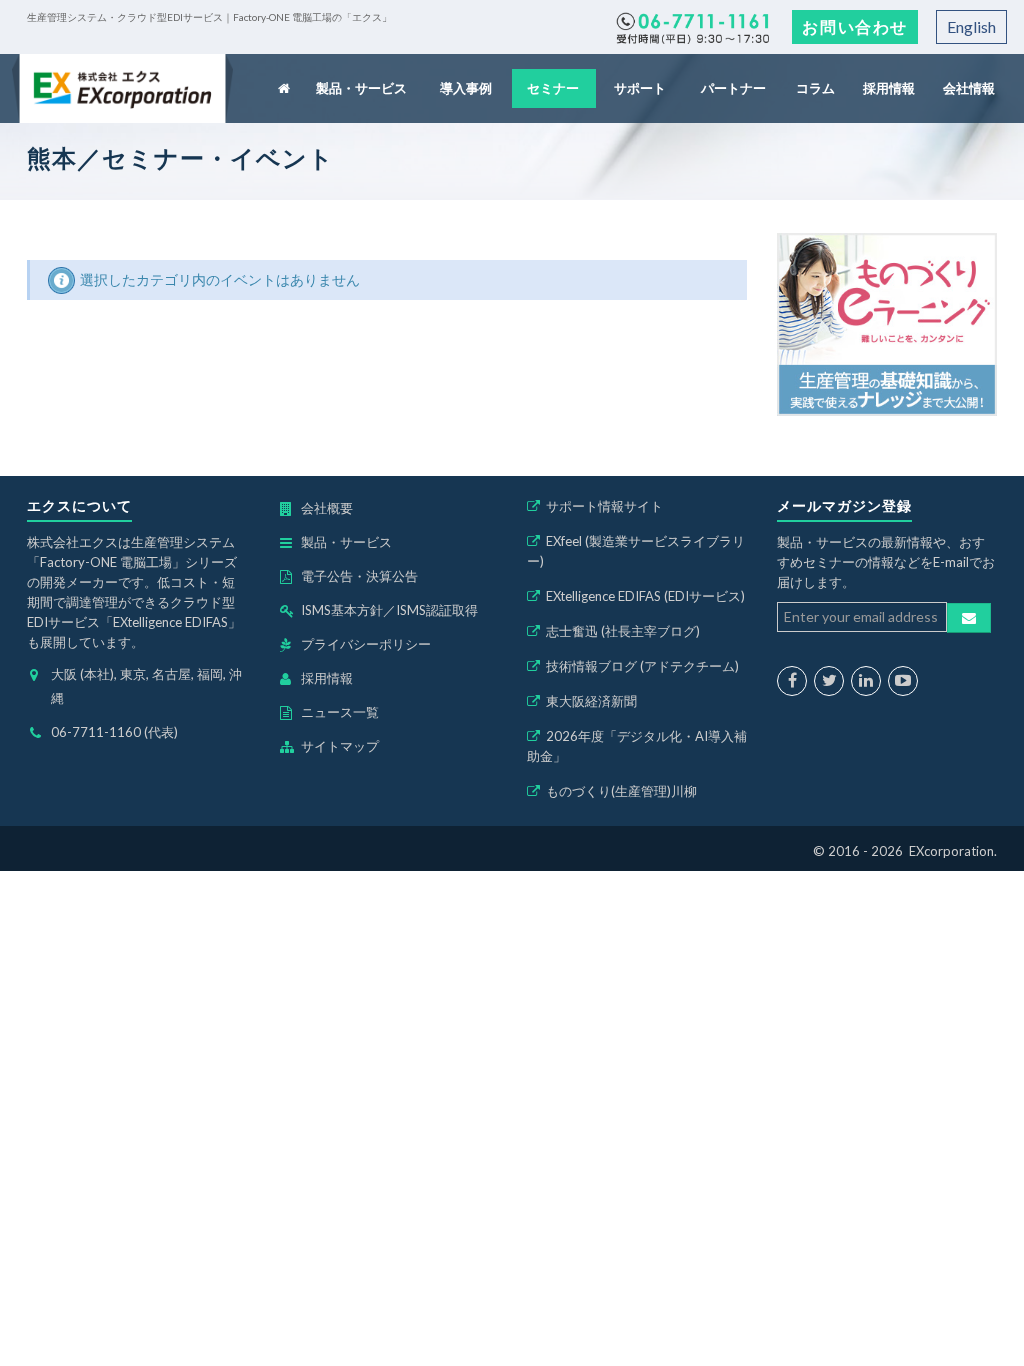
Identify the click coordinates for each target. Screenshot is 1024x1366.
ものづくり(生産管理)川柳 (621, 791)
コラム (817, 88)
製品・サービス (363, 88)
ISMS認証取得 (437, 610)
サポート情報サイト (604, 506)
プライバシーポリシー (366, 644)
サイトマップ (340, 746)
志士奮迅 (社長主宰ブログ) (623, 631)
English (971, 26)
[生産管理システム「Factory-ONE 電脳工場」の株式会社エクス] (122, 88)
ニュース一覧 (340, 712)
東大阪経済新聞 (591, 701)
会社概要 (327, 508)
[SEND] (969, 618)
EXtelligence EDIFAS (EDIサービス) (645, 596)
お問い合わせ (855, 26)
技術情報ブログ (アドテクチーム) (642, 666)
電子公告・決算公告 (359, 576)
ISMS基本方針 (342, 610)
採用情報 (889, 88)
